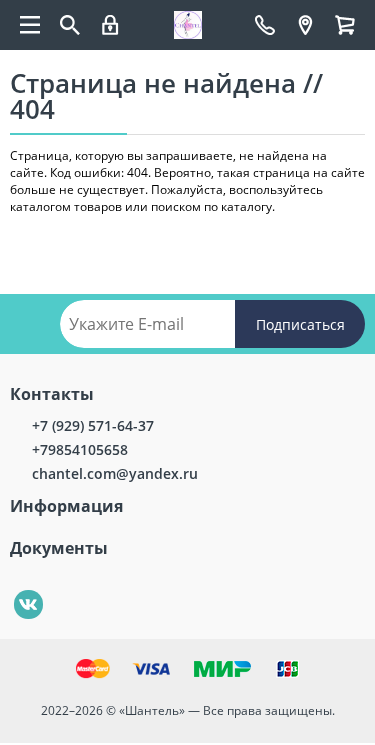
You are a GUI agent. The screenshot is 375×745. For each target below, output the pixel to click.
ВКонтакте (17, 590)
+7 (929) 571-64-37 (93, 425)
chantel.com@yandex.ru (115, 473)
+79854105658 (80, 449)
